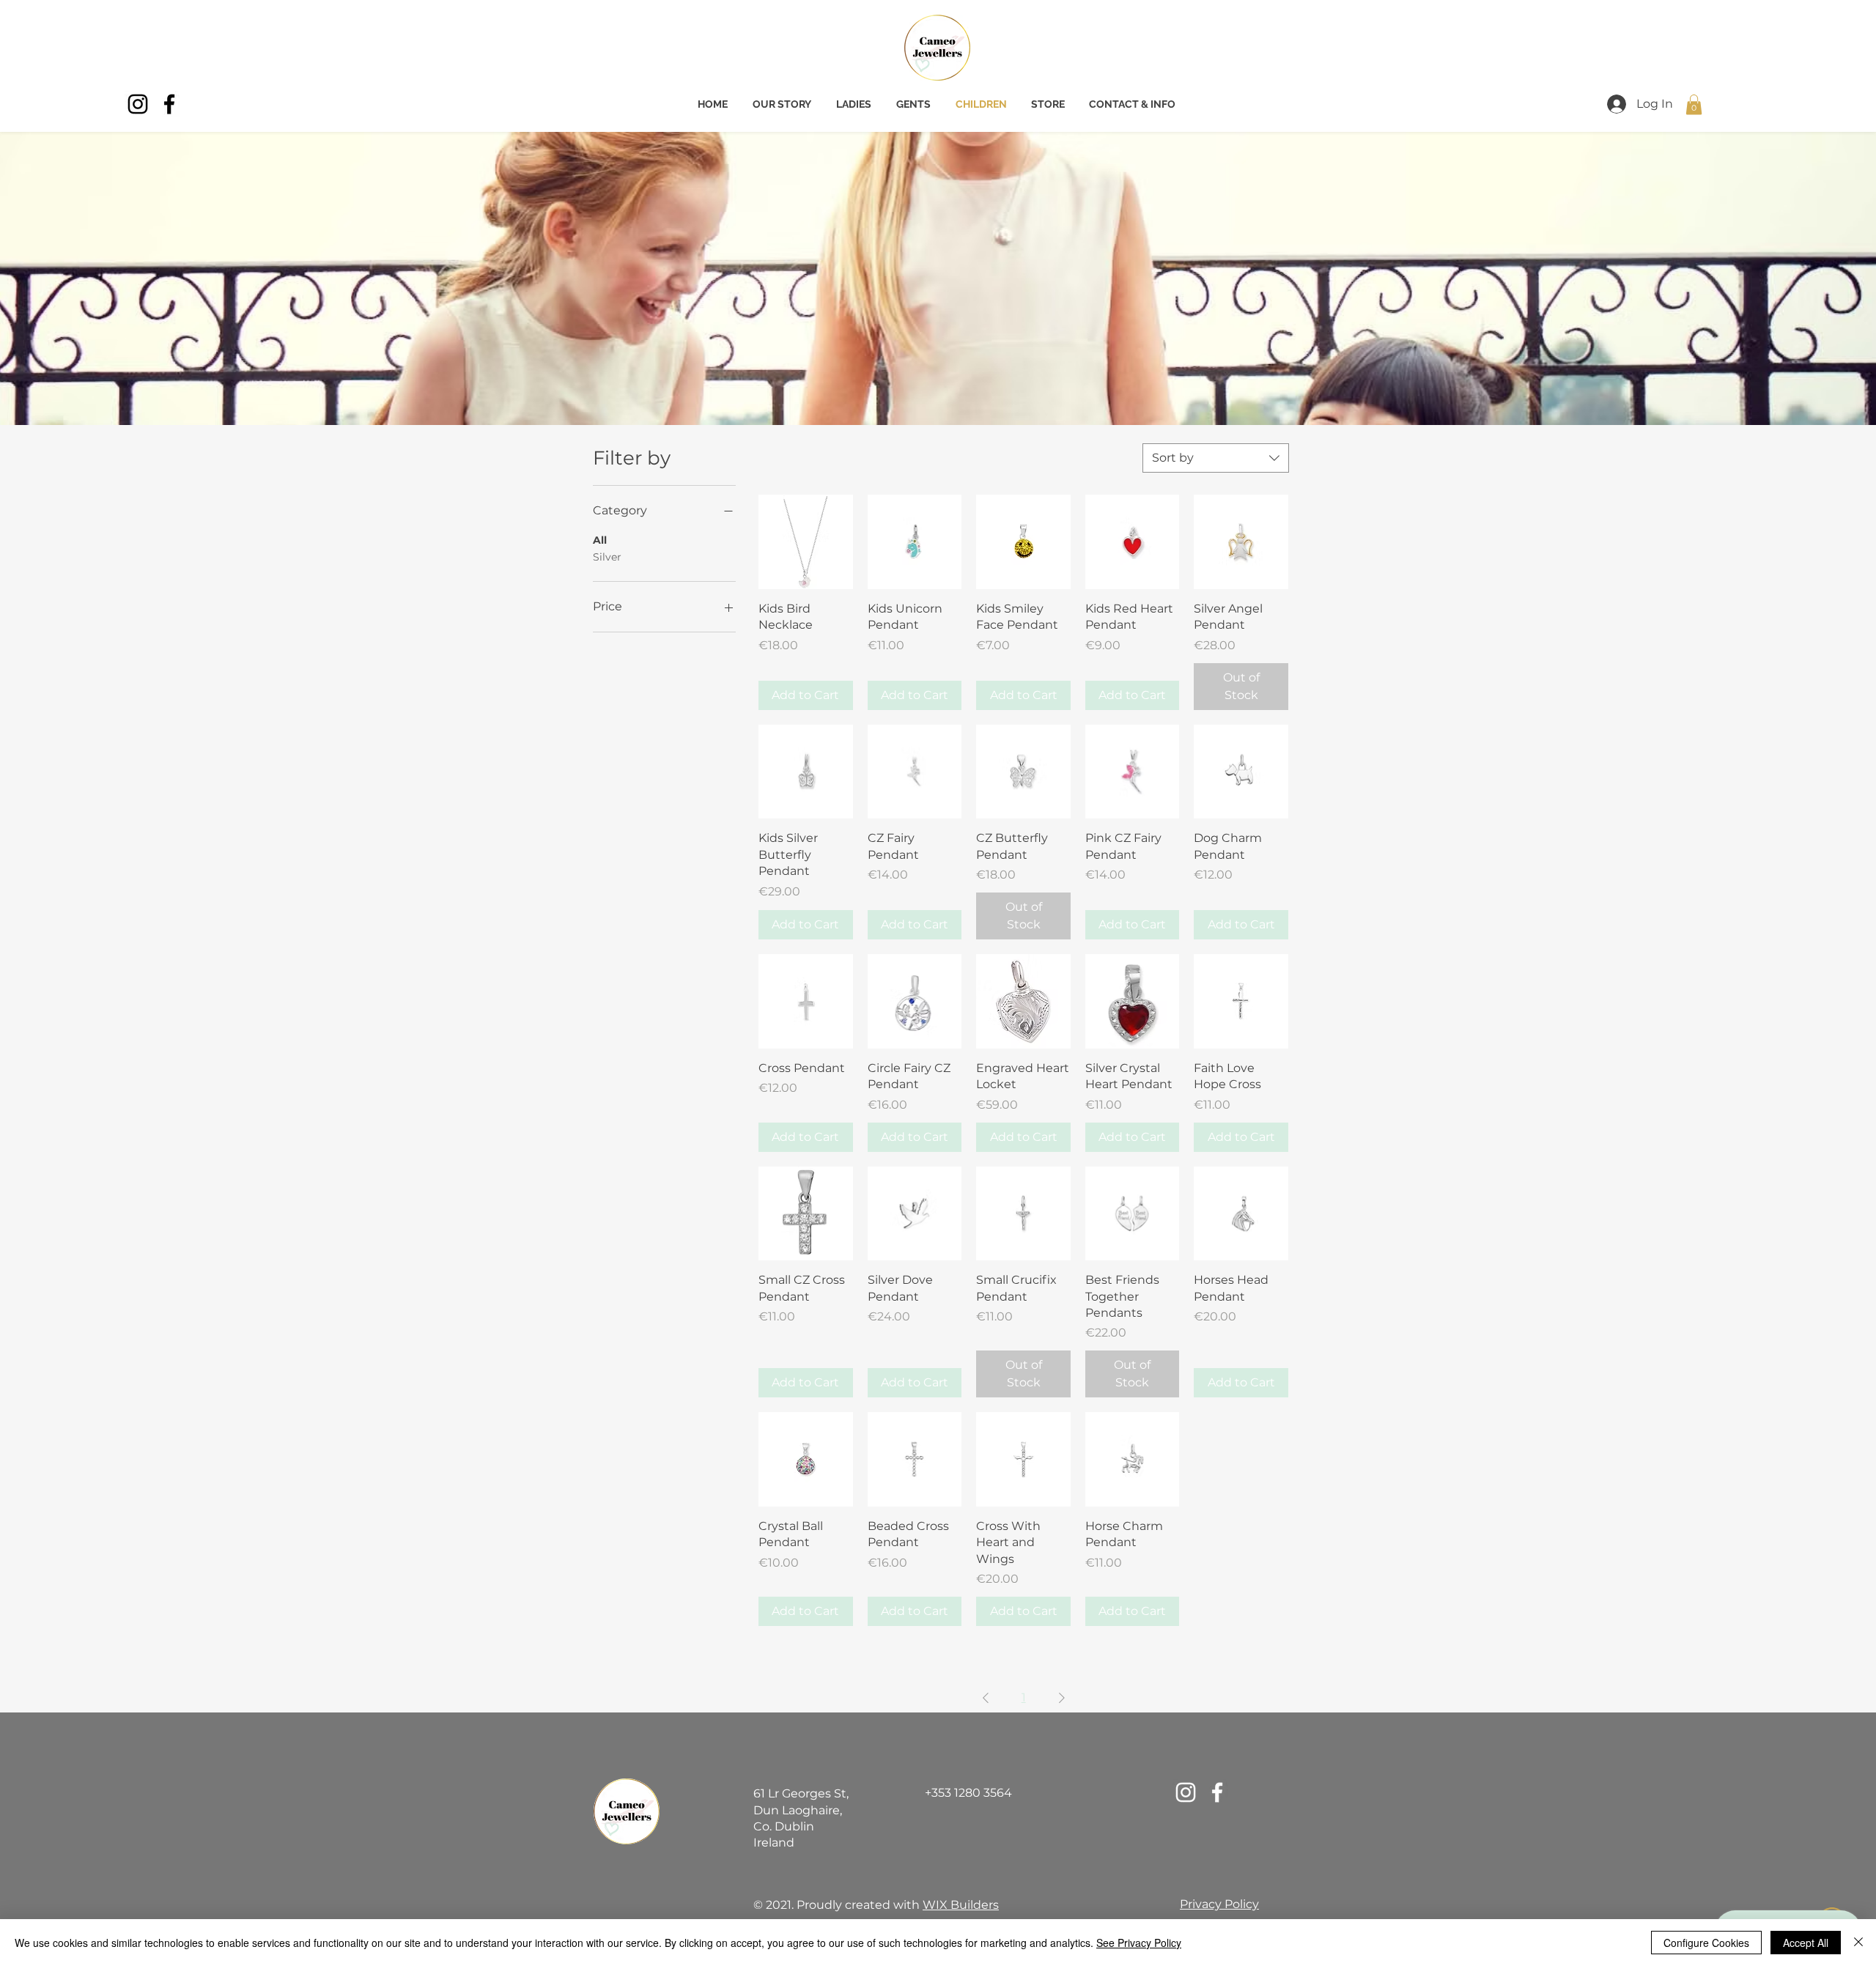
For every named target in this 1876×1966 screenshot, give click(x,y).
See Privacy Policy (1139, 1943)
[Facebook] (169, 104)
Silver (607, 557)
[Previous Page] (986, 1698)
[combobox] (1216, 458)
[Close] (1858, 1943)
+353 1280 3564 (968, 1793)
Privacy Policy (1219, 1904)
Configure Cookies (1706, 1943)
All (600, 540)
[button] (1694, 104)
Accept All (1806, 1943)
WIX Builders (961, 1905)
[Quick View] (806, 542)
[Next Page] (1062, 1698)
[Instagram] (138, 104)
